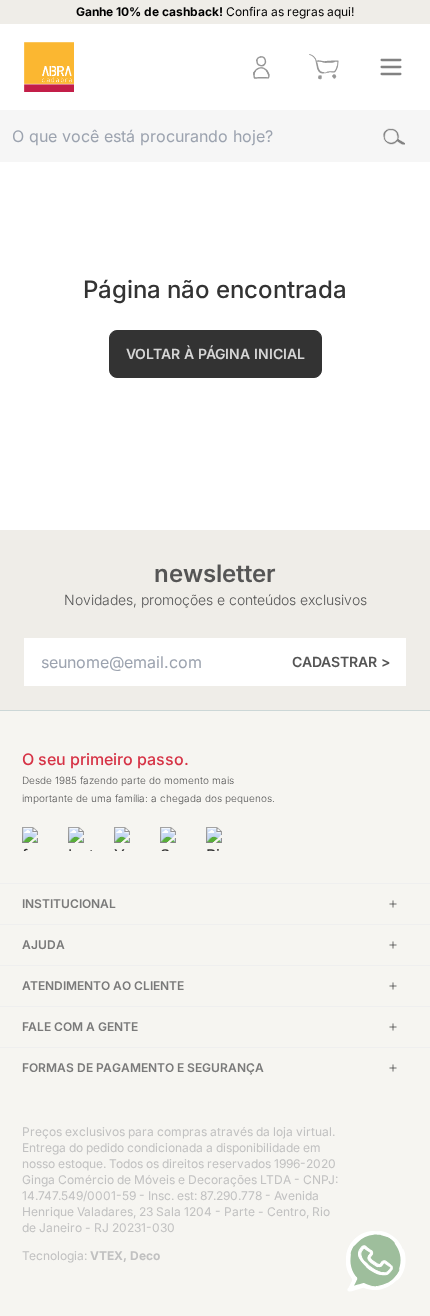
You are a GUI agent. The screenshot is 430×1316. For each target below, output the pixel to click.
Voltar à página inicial (215, 353)
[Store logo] (49, 67)
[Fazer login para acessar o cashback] (197, 67)
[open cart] (323, 67)
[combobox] (215, 136)
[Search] (393, 136)
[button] (197, 67)
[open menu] (391, 67)
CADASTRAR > (341, 661)
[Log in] (261, 67)
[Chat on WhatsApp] (375, 1261)
